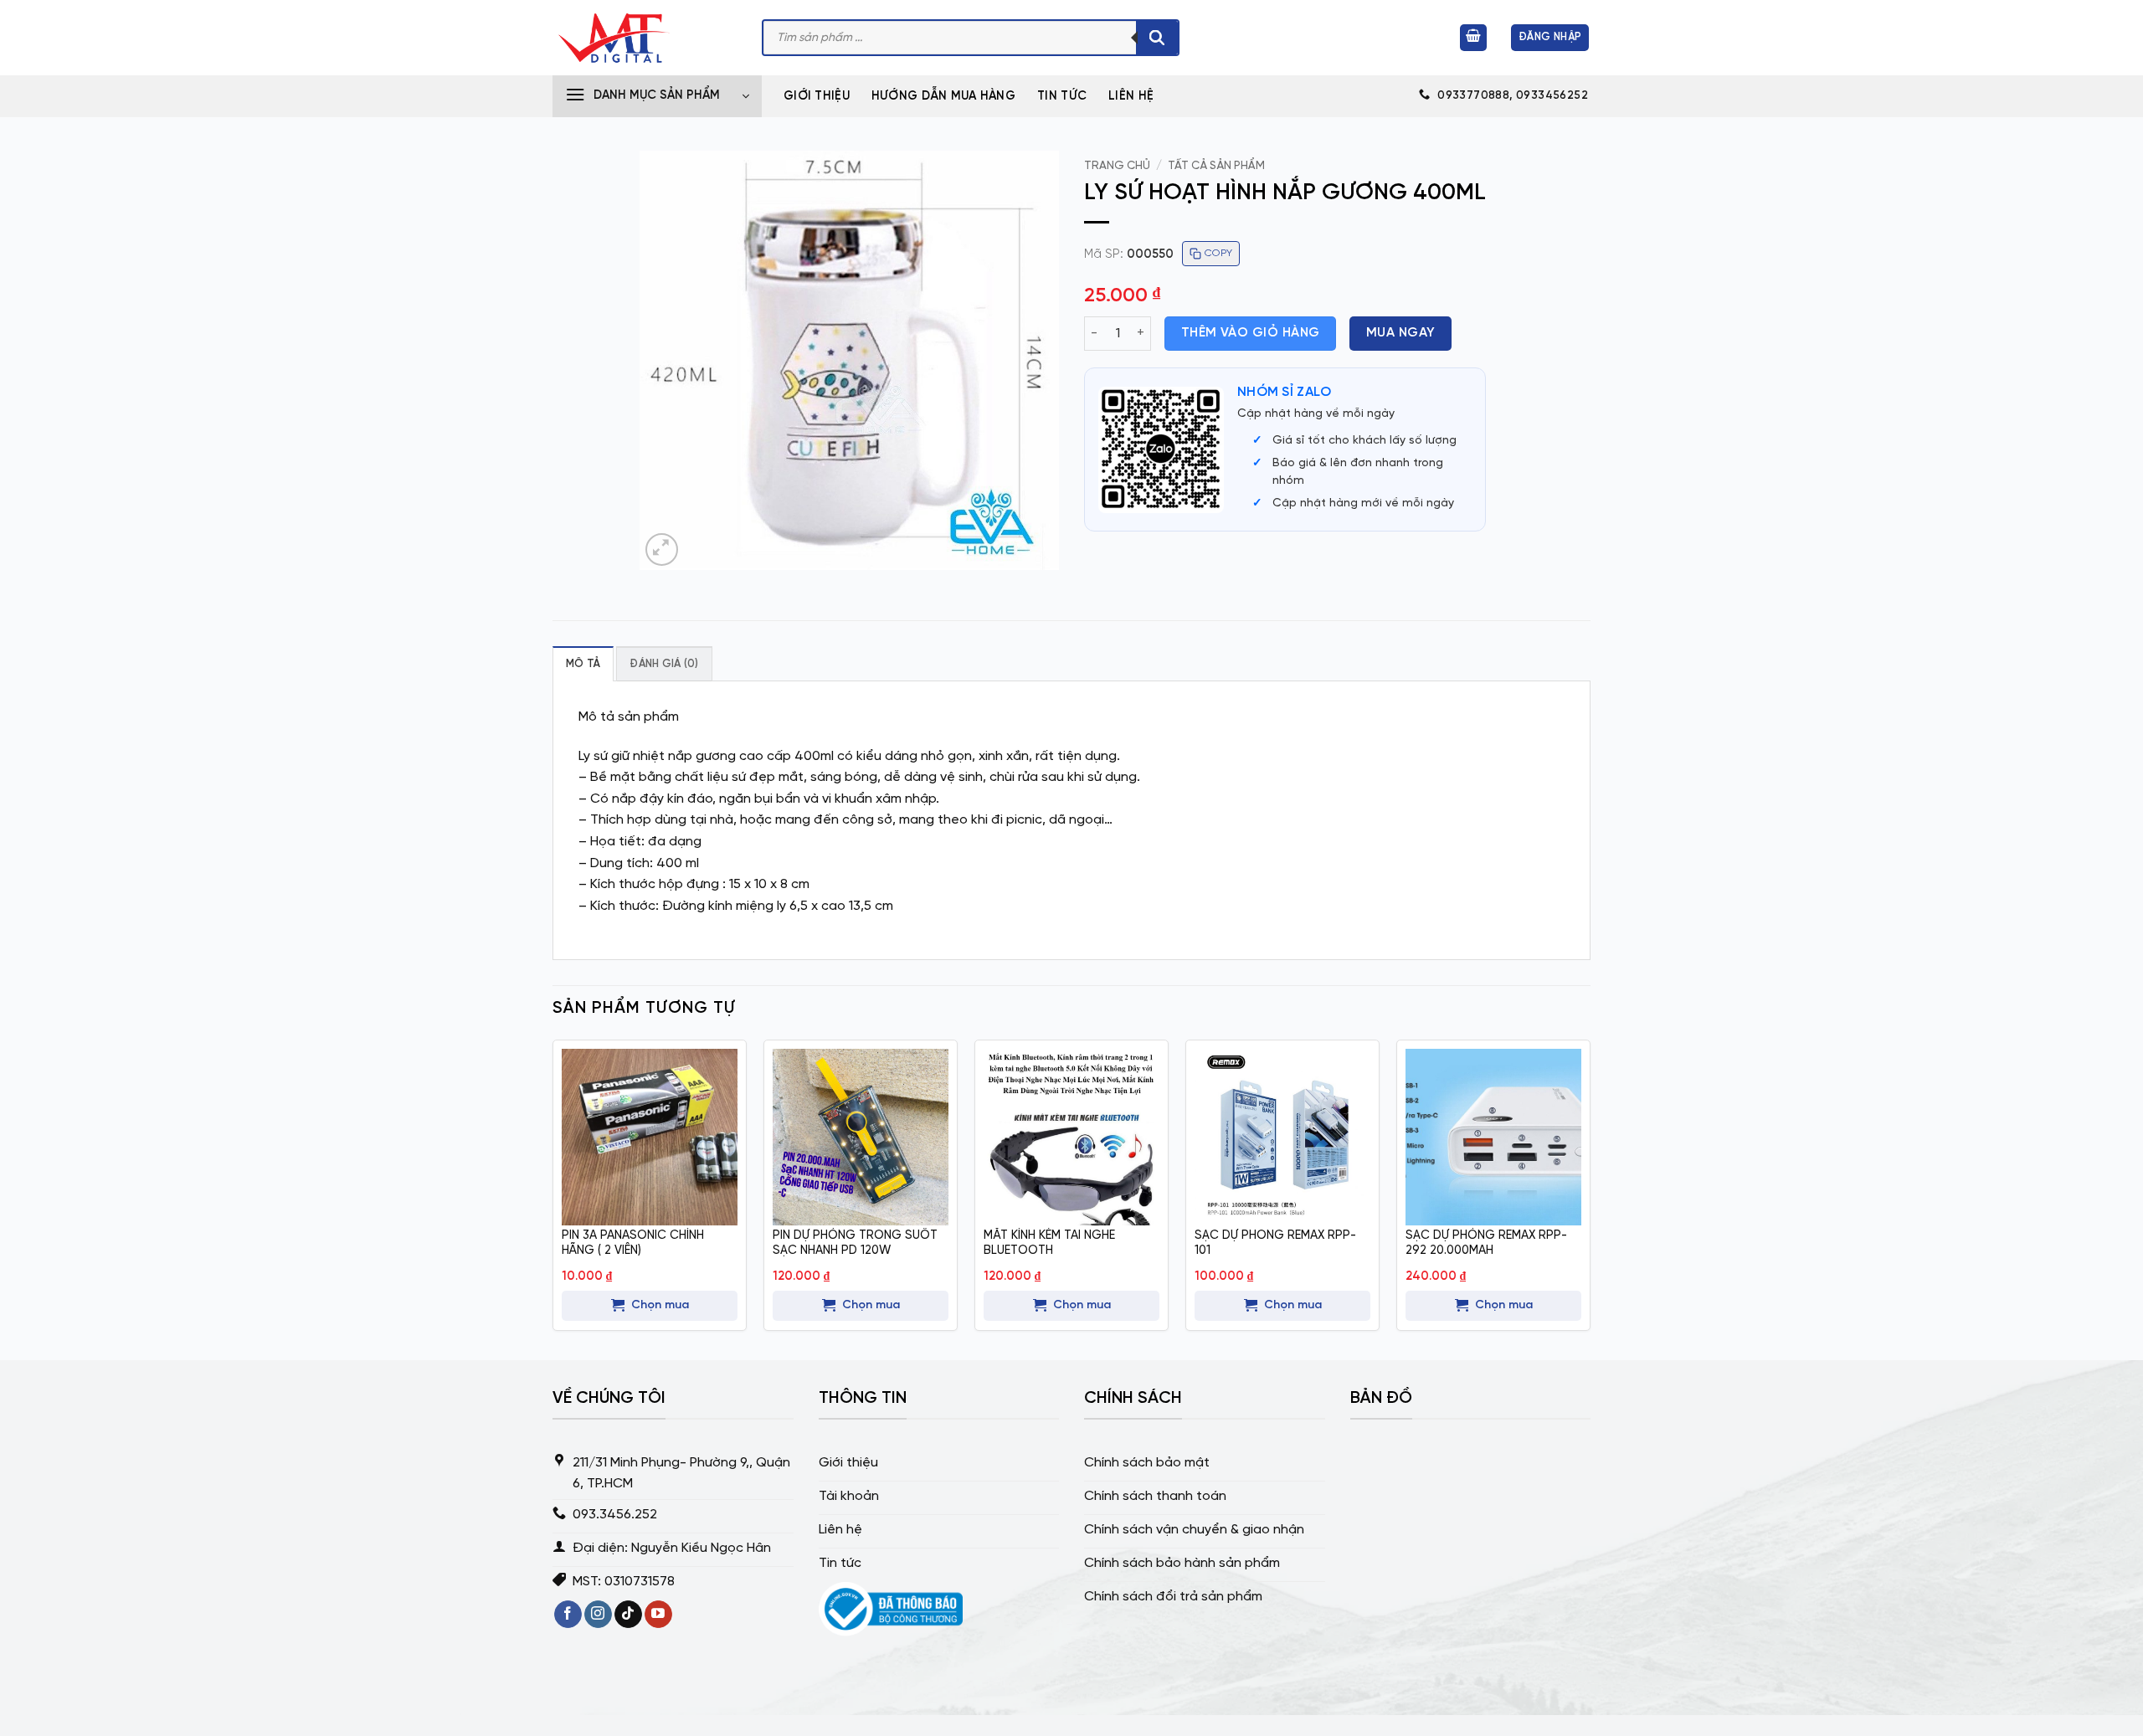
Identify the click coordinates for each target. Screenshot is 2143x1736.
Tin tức (1062, 96)
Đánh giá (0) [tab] (664, 664)
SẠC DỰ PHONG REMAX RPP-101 (1275, 1243)
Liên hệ (1131, 96)
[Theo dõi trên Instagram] (598, 1615)
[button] (1473, 38)
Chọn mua (660, 1305)
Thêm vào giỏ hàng (1251, 333)
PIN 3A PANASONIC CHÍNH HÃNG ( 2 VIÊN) (633, 1243)
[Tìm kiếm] (1157, 38)
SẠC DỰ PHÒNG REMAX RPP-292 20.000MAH (1486, 1243)
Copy (1218, 253)
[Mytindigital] (645, 38)
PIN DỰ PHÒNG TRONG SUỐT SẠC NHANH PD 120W (855, 1243)
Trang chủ (1117, 166)
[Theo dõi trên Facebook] (568, 1615)
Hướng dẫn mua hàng (943, 96)
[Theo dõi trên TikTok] (628, 1615)
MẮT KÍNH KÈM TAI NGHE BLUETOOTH (1049, 1243)
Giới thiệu (817, 96)
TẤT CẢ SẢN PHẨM (1216, 166)
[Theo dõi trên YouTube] (658, 1615)
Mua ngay (1401, 333)
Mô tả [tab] (583, 664)
